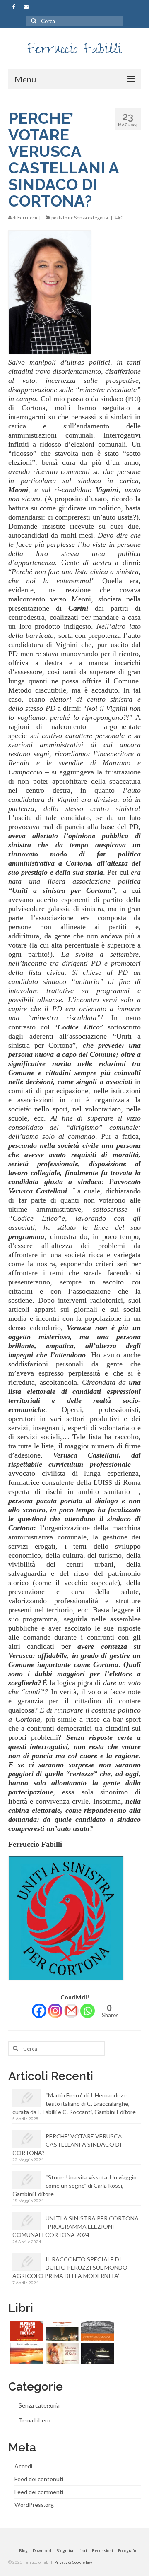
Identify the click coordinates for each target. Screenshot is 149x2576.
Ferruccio (28, 218)
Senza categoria (91, 218)
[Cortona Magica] (96, 2331)
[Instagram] (55, 2011)
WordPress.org (34, 2505)
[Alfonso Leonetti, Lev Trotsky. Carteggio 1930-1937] (26, 2331)
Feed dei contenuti (39, 2479)
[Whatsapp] (88, 2011)
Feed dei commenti (39, 2492)
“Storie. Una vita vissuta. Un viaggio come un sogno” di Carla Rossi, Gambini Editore (74, 2185)
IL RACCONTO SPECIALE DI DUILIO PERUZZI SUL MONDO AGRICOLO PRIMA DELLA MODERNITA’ (70, 2267)
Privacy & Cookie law (73, 2562)
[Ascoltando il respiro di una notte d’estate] (26, 2354)
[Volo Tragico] (96, 2354)
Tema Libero (35, 2420)
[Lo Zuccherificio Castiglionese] (61, 2331)
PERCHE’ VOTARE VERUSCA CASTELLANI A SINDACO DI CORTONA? (67, 2144)
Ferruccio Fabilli (74, 51)
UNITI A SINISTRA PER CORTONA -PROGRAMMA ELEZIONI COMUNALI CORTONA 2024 (76, 2226)
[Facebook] (39, 2011)
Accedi (23, 2466)
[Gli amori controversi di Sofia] (61, 2354)
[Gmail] (71, 2011)
